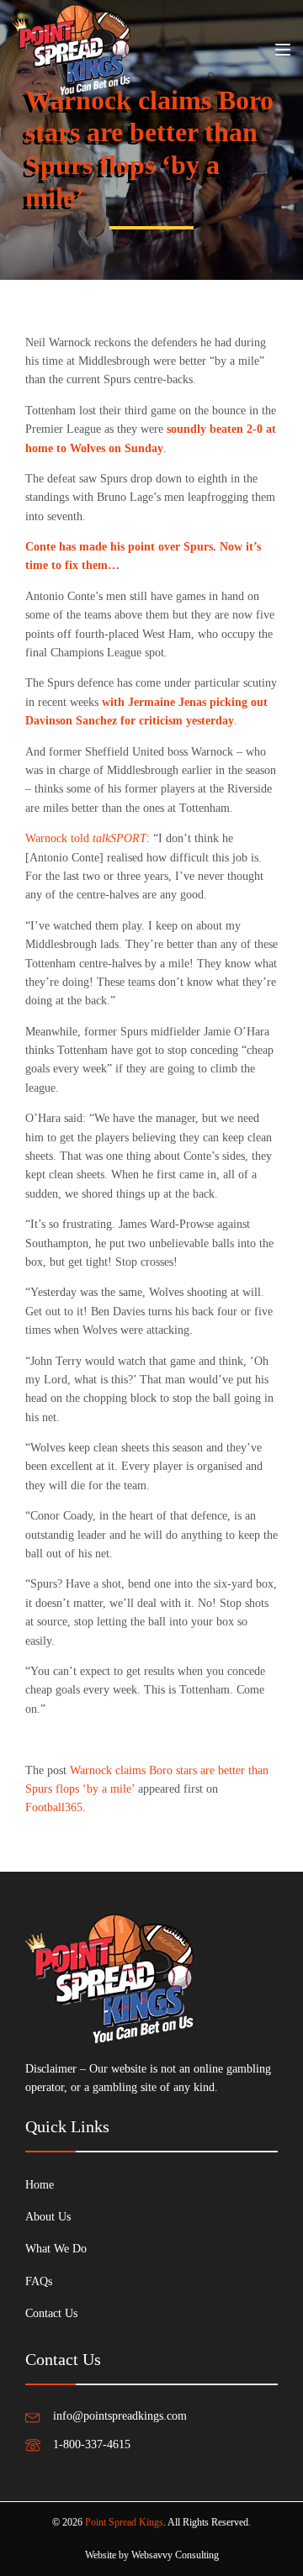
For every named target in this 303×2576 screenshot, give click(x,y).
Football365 (54, 1807)
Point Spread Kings (124, 2522)
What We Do (56, 2249)
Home (40, 2185)
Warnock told (86, 838)
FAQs (39, 2281)
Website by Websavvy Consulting (152, 2555)
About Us (48, 2217)
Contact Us (51, 2313)
